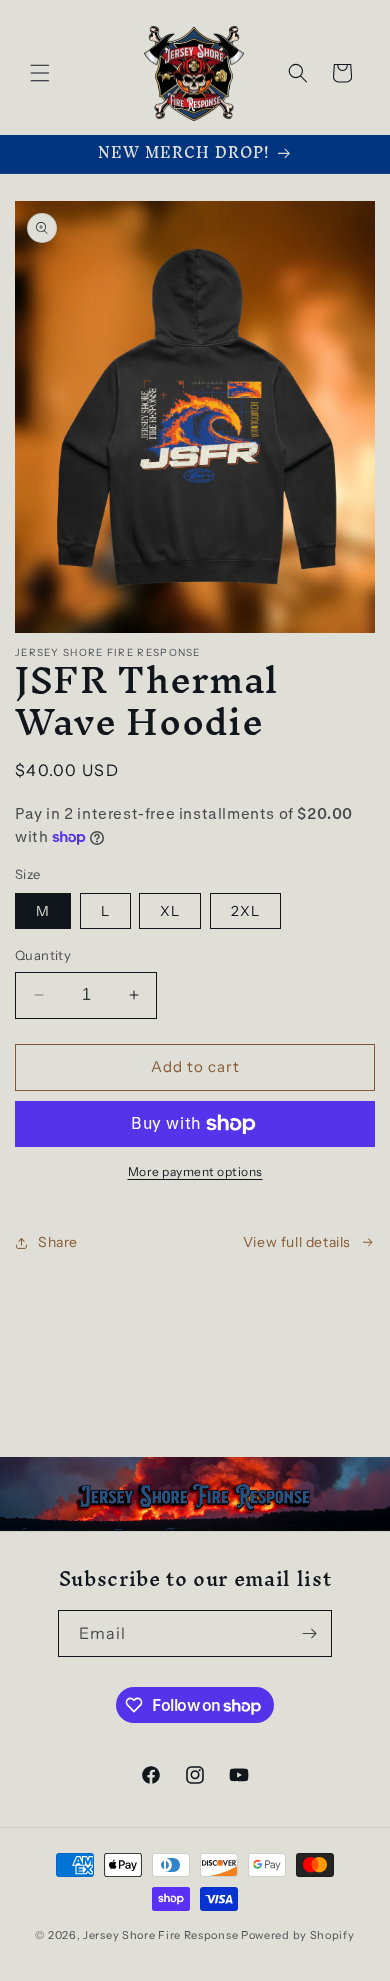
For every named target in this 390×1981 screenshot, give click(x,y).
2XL (245, 911)
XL (170, 911)
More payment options (195, 1171)
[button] (40, 73)
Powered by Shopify (298, 1935)
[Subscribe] (309, 1633)
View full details (297, 1242)
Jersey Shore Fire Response (162, 1935)
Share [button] (58, 1242)
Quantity (43, 955)
